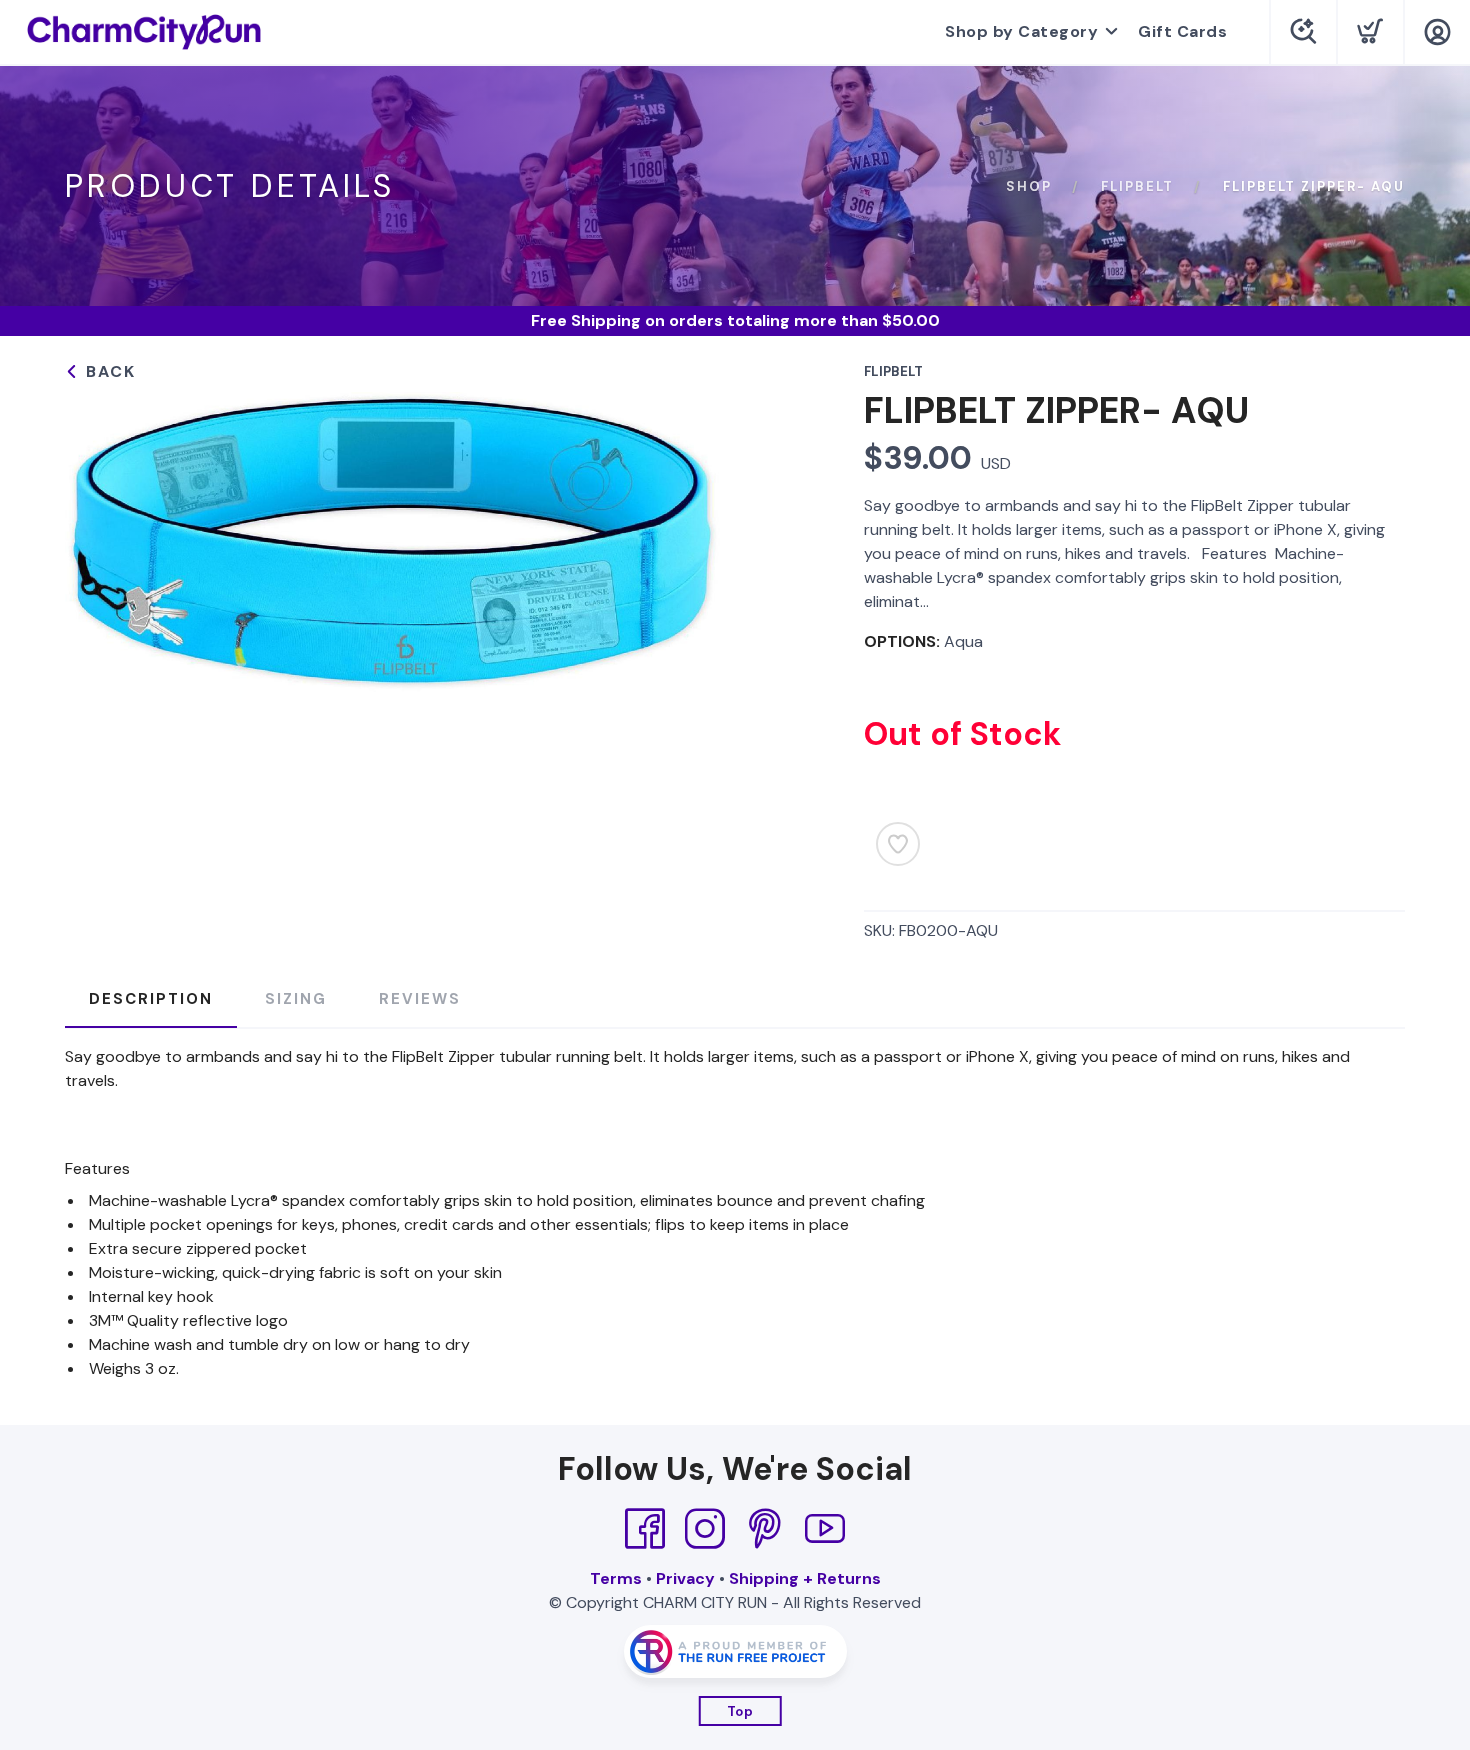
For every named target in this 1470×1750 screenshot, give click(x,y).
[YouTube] (825, 1529)
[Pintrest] (765, 1529)
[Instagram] (705, 1529)
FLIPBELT (1137, 186)
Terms (616, 1578)
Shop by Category (1021, 31)
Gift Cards (1182, 31)
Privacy (685, 1578)
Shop (1029, 186)
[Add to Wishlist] (898, 844)
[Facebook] (645, 1529)
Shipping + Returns (805, 1578)
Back (108, 371)
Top (740, 1711)
